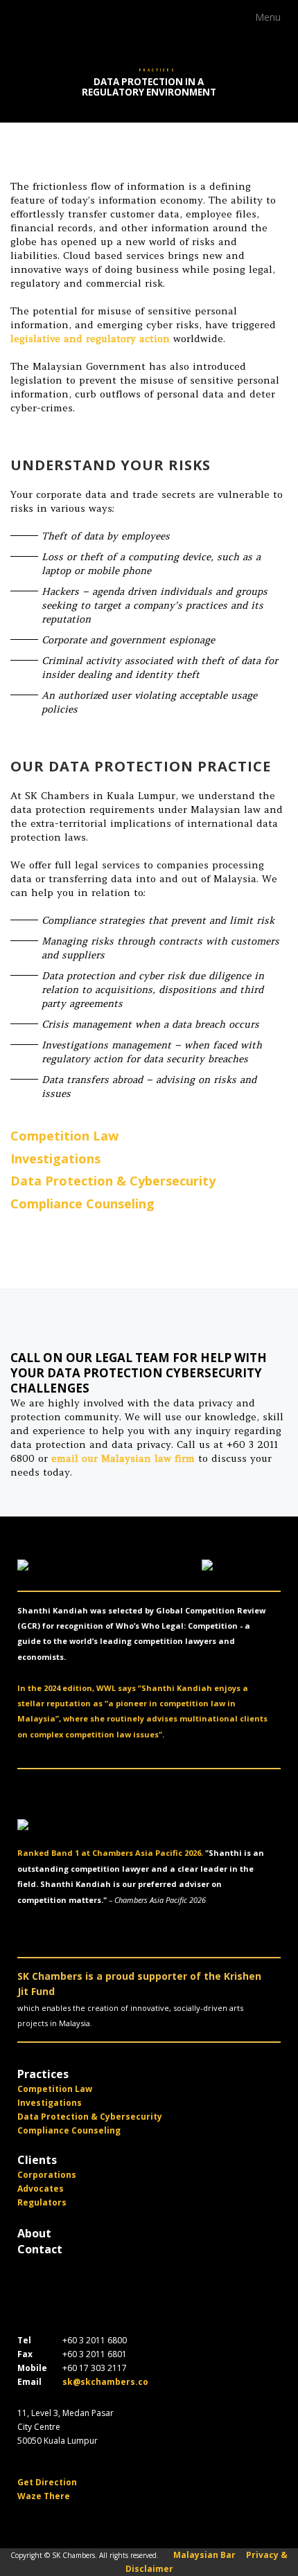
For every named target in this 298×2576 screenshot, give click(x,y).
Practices (43, 2074)
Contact (40, 2249)
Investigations (55, 1159)
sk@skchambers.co (105, 2382)
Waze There (44, 2496)
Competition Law (64, 1136)
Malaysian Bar (204, 2555)
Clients (37, 2160)
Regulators (42, 2202)
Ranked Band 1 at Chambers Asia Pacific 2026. (110, 1853)
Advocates (41, 2189)
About (34, 2233)
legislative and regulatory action (90, 339)
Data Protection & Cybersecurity (113, 1181)
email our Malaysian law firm (123, 1458)
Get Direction (47, 2482)
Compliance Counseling (82, 1204)
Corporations (47, 2175)
